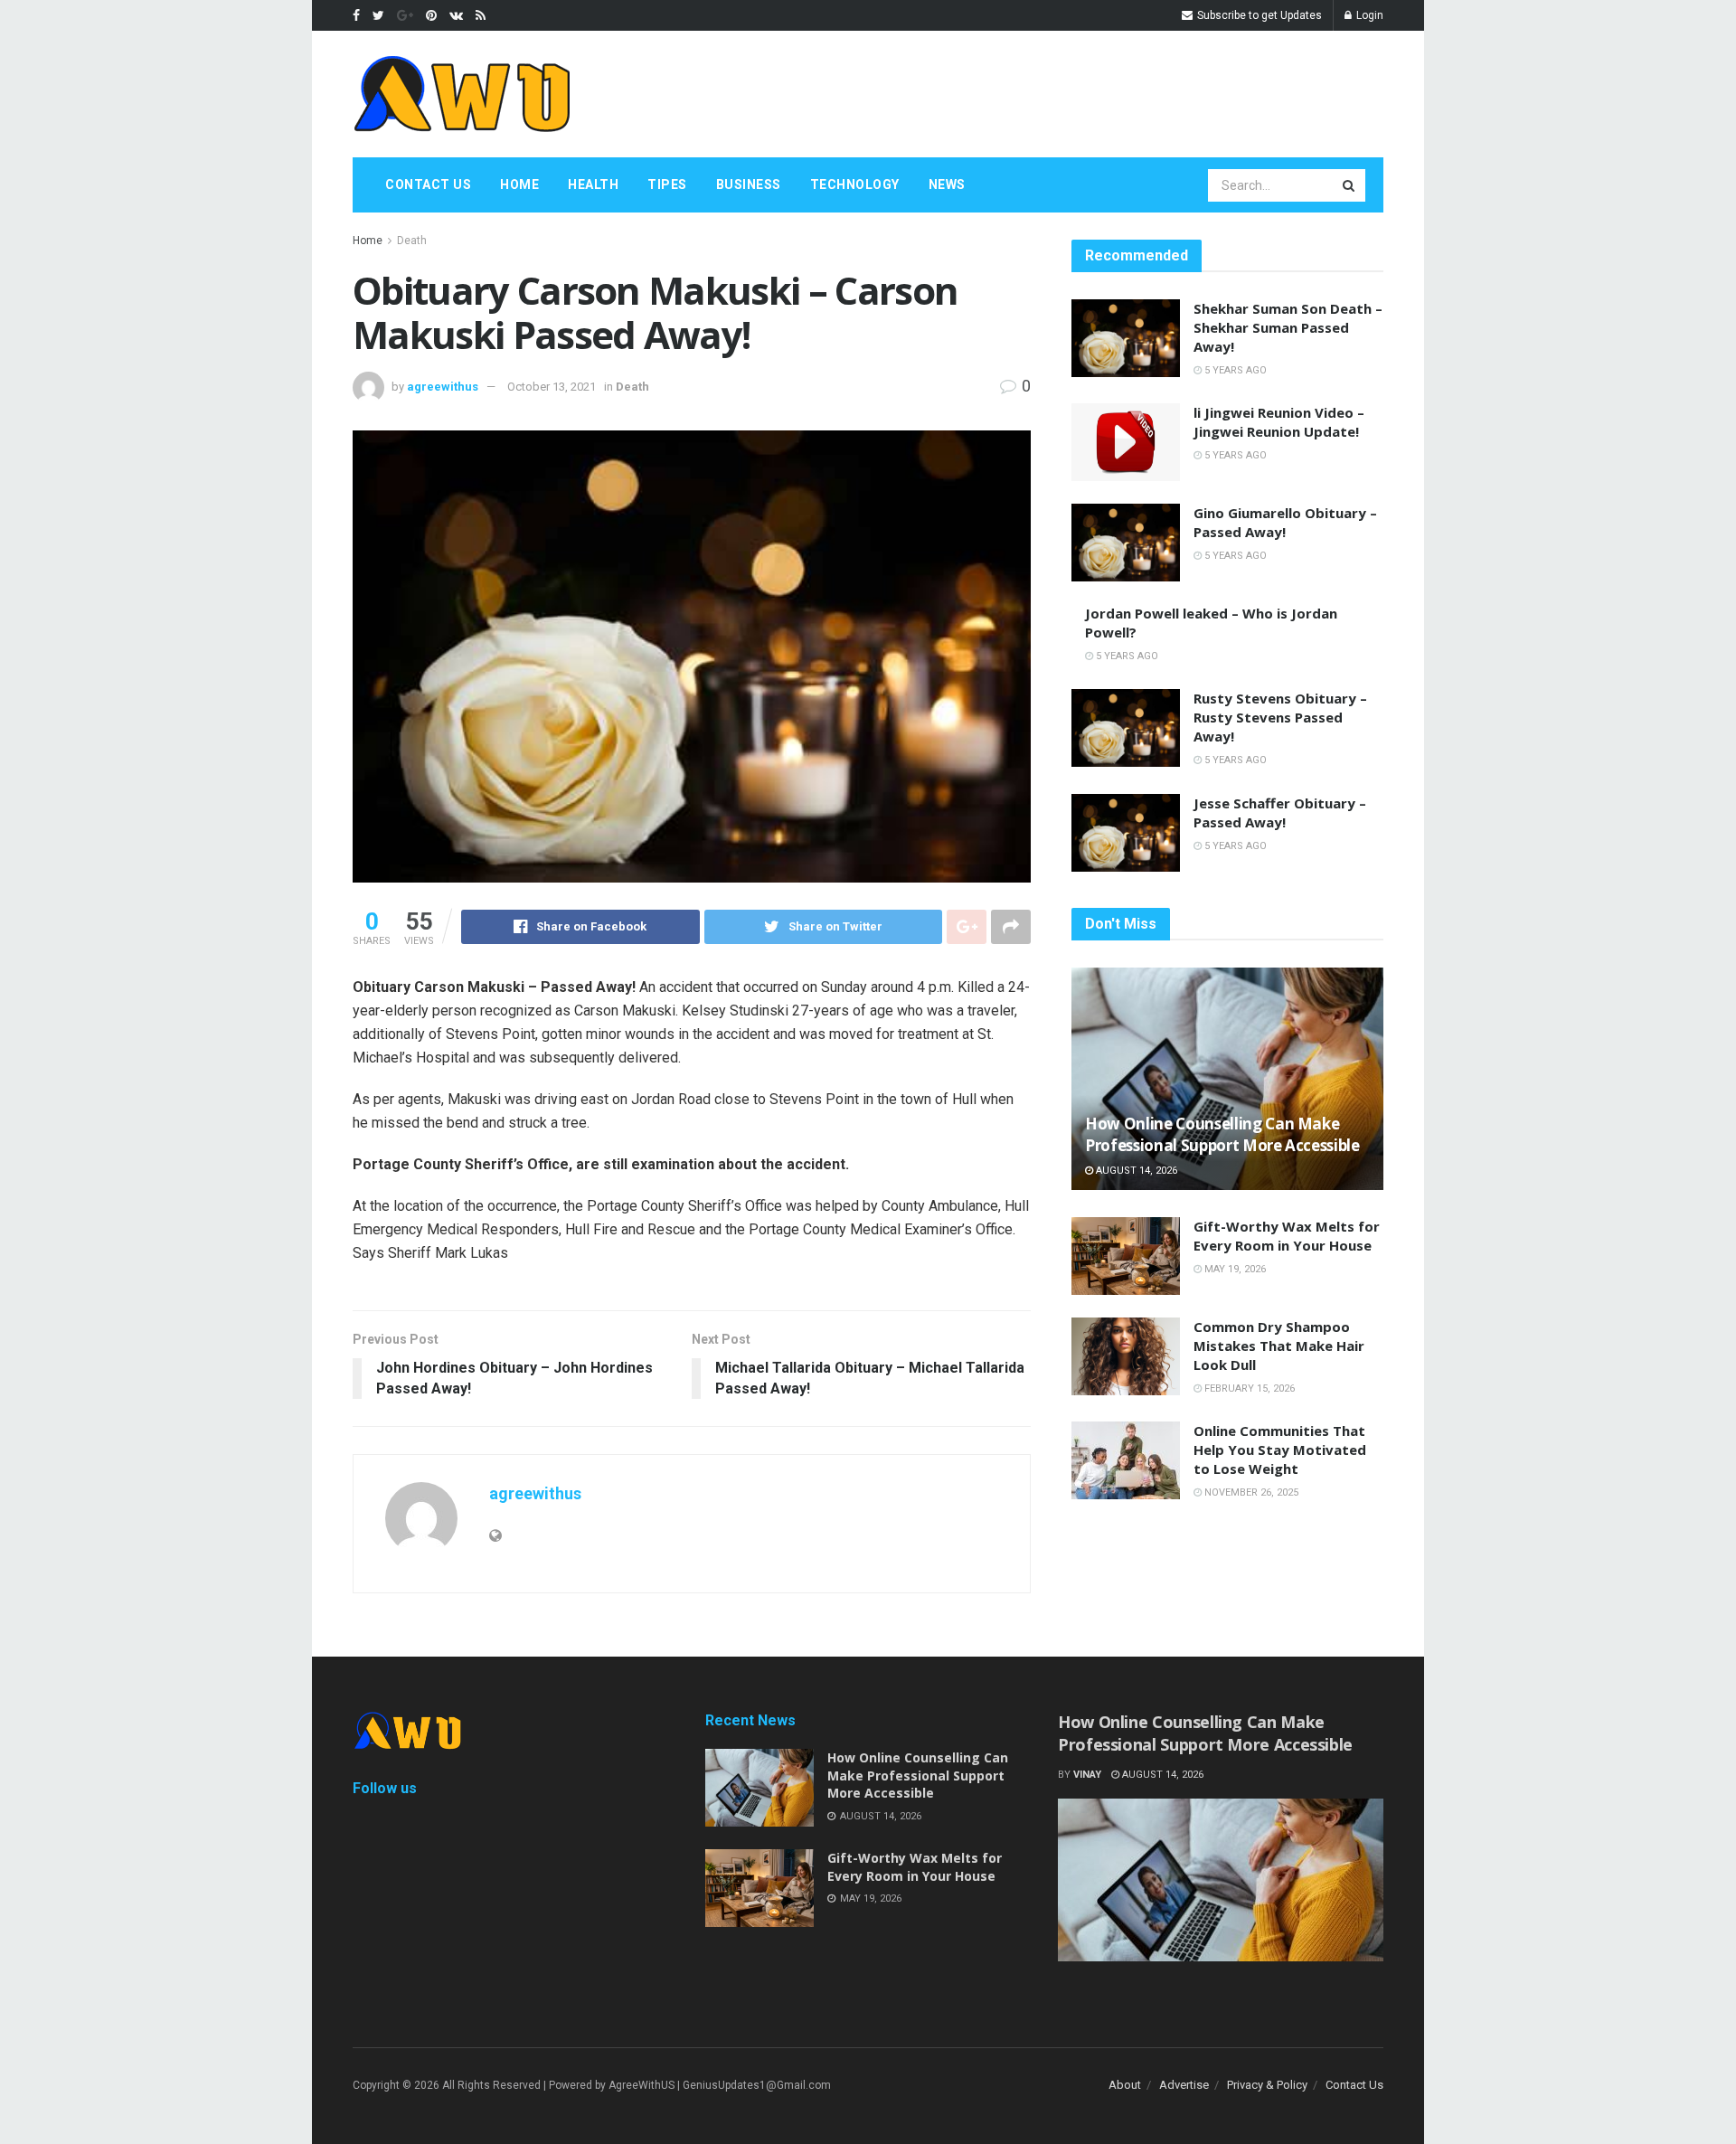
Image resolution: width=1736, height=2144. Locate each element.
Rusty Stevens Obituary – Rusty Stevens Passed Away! (1280, 717)
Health (593, 184)
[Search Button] (1350, 185)
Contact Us (428, 184)
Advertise (1184, 2085)
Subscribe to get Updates (1258, 15)
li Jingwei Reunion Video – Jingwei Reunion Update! (1279, 422)
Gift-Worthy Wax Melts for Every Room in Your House (1287, 1236)
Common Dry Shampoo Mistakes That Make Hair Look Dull (1279, 1346)
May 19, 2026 (1234, 1269)
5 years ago (1234, 370)
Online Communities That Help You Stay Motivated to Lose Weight (1280, 1450)
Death (412, 241)
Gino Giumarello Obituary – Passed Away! (1285, 522)
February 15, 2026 (1248, 1388)
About (1125, 2085)
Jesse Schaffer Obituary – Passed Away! (1280, 812)
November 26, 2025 (1250, 1492)
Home (519, 184)
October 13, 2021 (552, 387)
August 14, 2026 (1135, 1171)
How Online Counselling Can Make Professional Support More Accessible (1222, 1134)
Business (749, 184)
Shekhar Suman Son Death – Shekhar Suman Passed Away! (1288, 327)
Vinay (1087, 1775)
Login (1368, 15)
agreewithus (443, 387)
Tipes (667, 184)
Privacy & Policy (1267, 2085)
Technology (855, 184)
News (947, 184)
